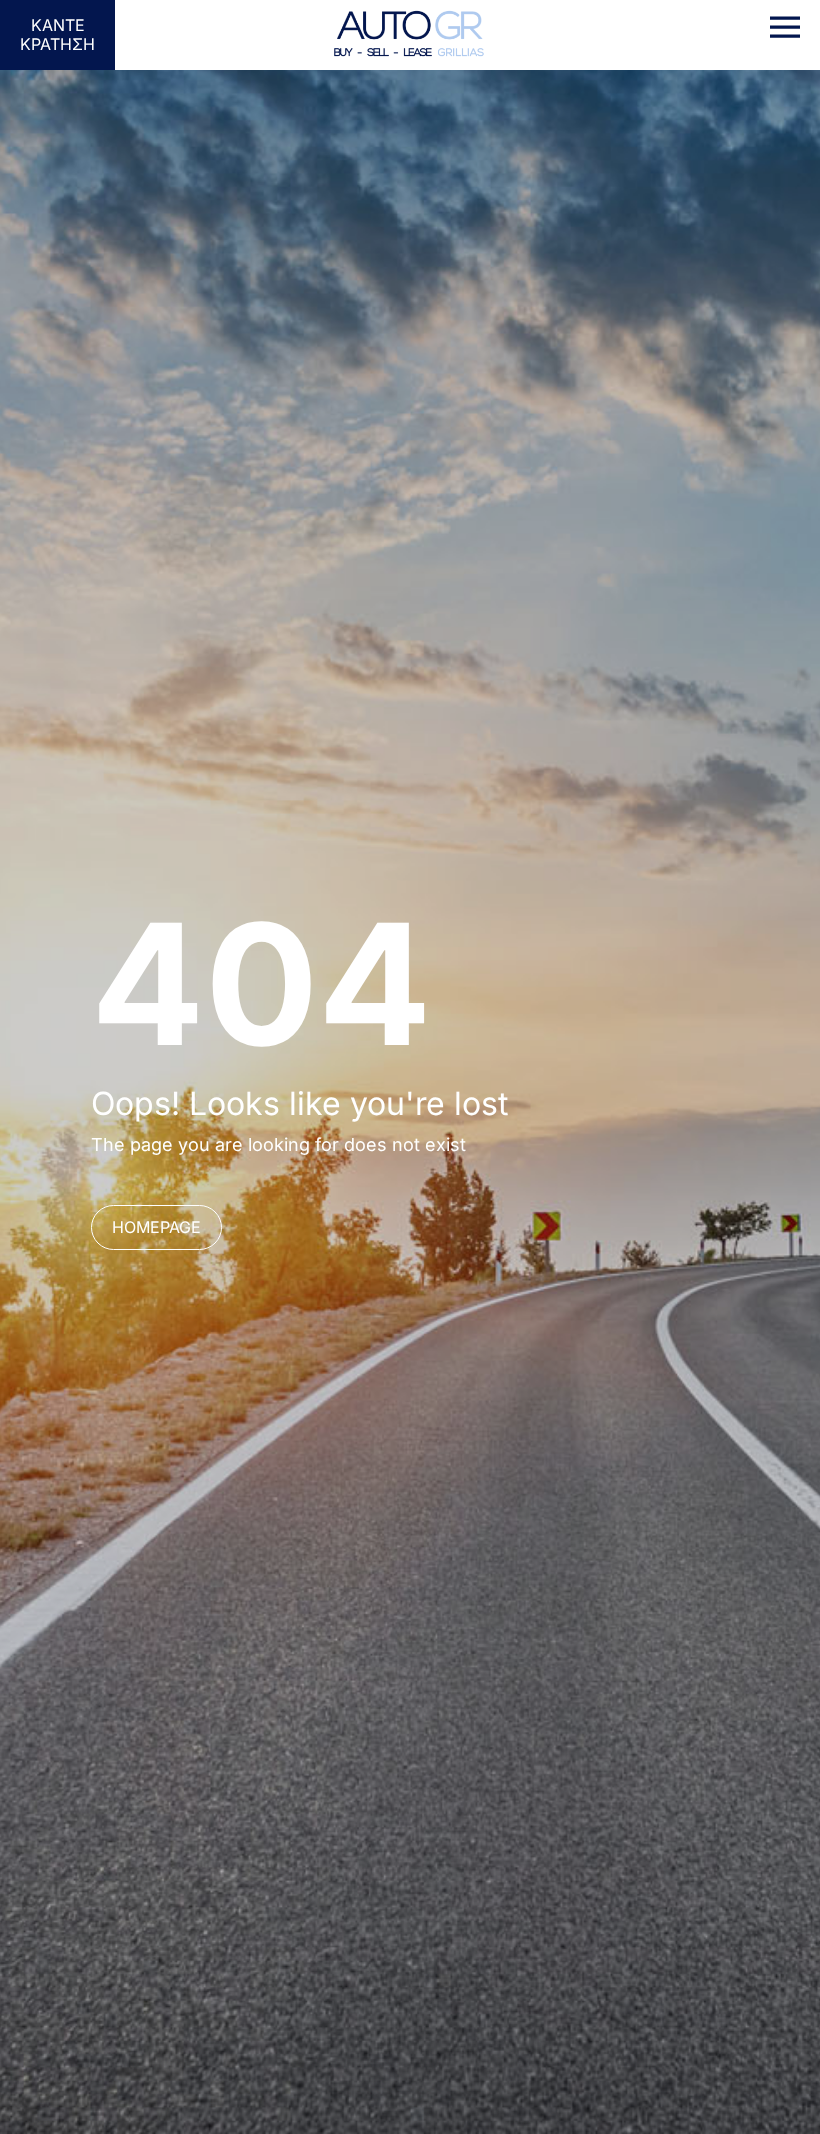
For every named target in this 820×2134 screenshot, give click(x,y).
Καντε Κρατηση (57, 34)
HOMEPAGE (156, 1227)
